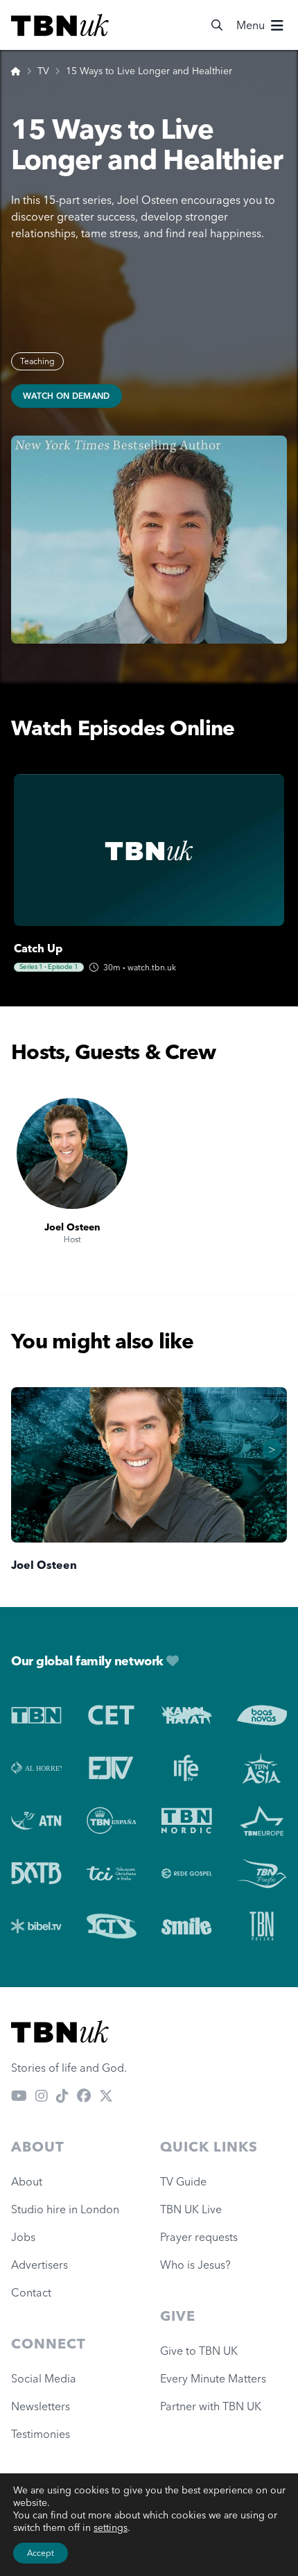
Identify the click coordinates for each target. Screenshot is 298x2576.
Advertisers (40, 2265)
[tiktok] (62, 2095)
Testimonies (41, 2434)
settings (111, 2527)
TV (43, 71)
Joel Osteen (72, 1227)
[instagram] (42, 2095)
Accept (41, 2553)
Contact (31, 2292)
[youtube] (19, 2095)
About (27, 2181)
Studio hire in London (65, 2209)
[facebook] (84, 2095)
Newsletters (41, 2406)
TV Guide (183, 2181)
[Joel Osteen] (72, 1153)
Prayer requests (199, 2237)
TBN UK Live (191, 2209)
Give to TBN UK (199, 2351)
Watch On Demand (67, 396)
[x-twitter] (106, 2095)
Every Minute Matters (213, 2378)
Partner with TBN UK (211, 2406)
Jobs (23, 2237)
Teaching (37, 361)
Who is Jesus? (198, 2265)
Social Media (44, 2378)
